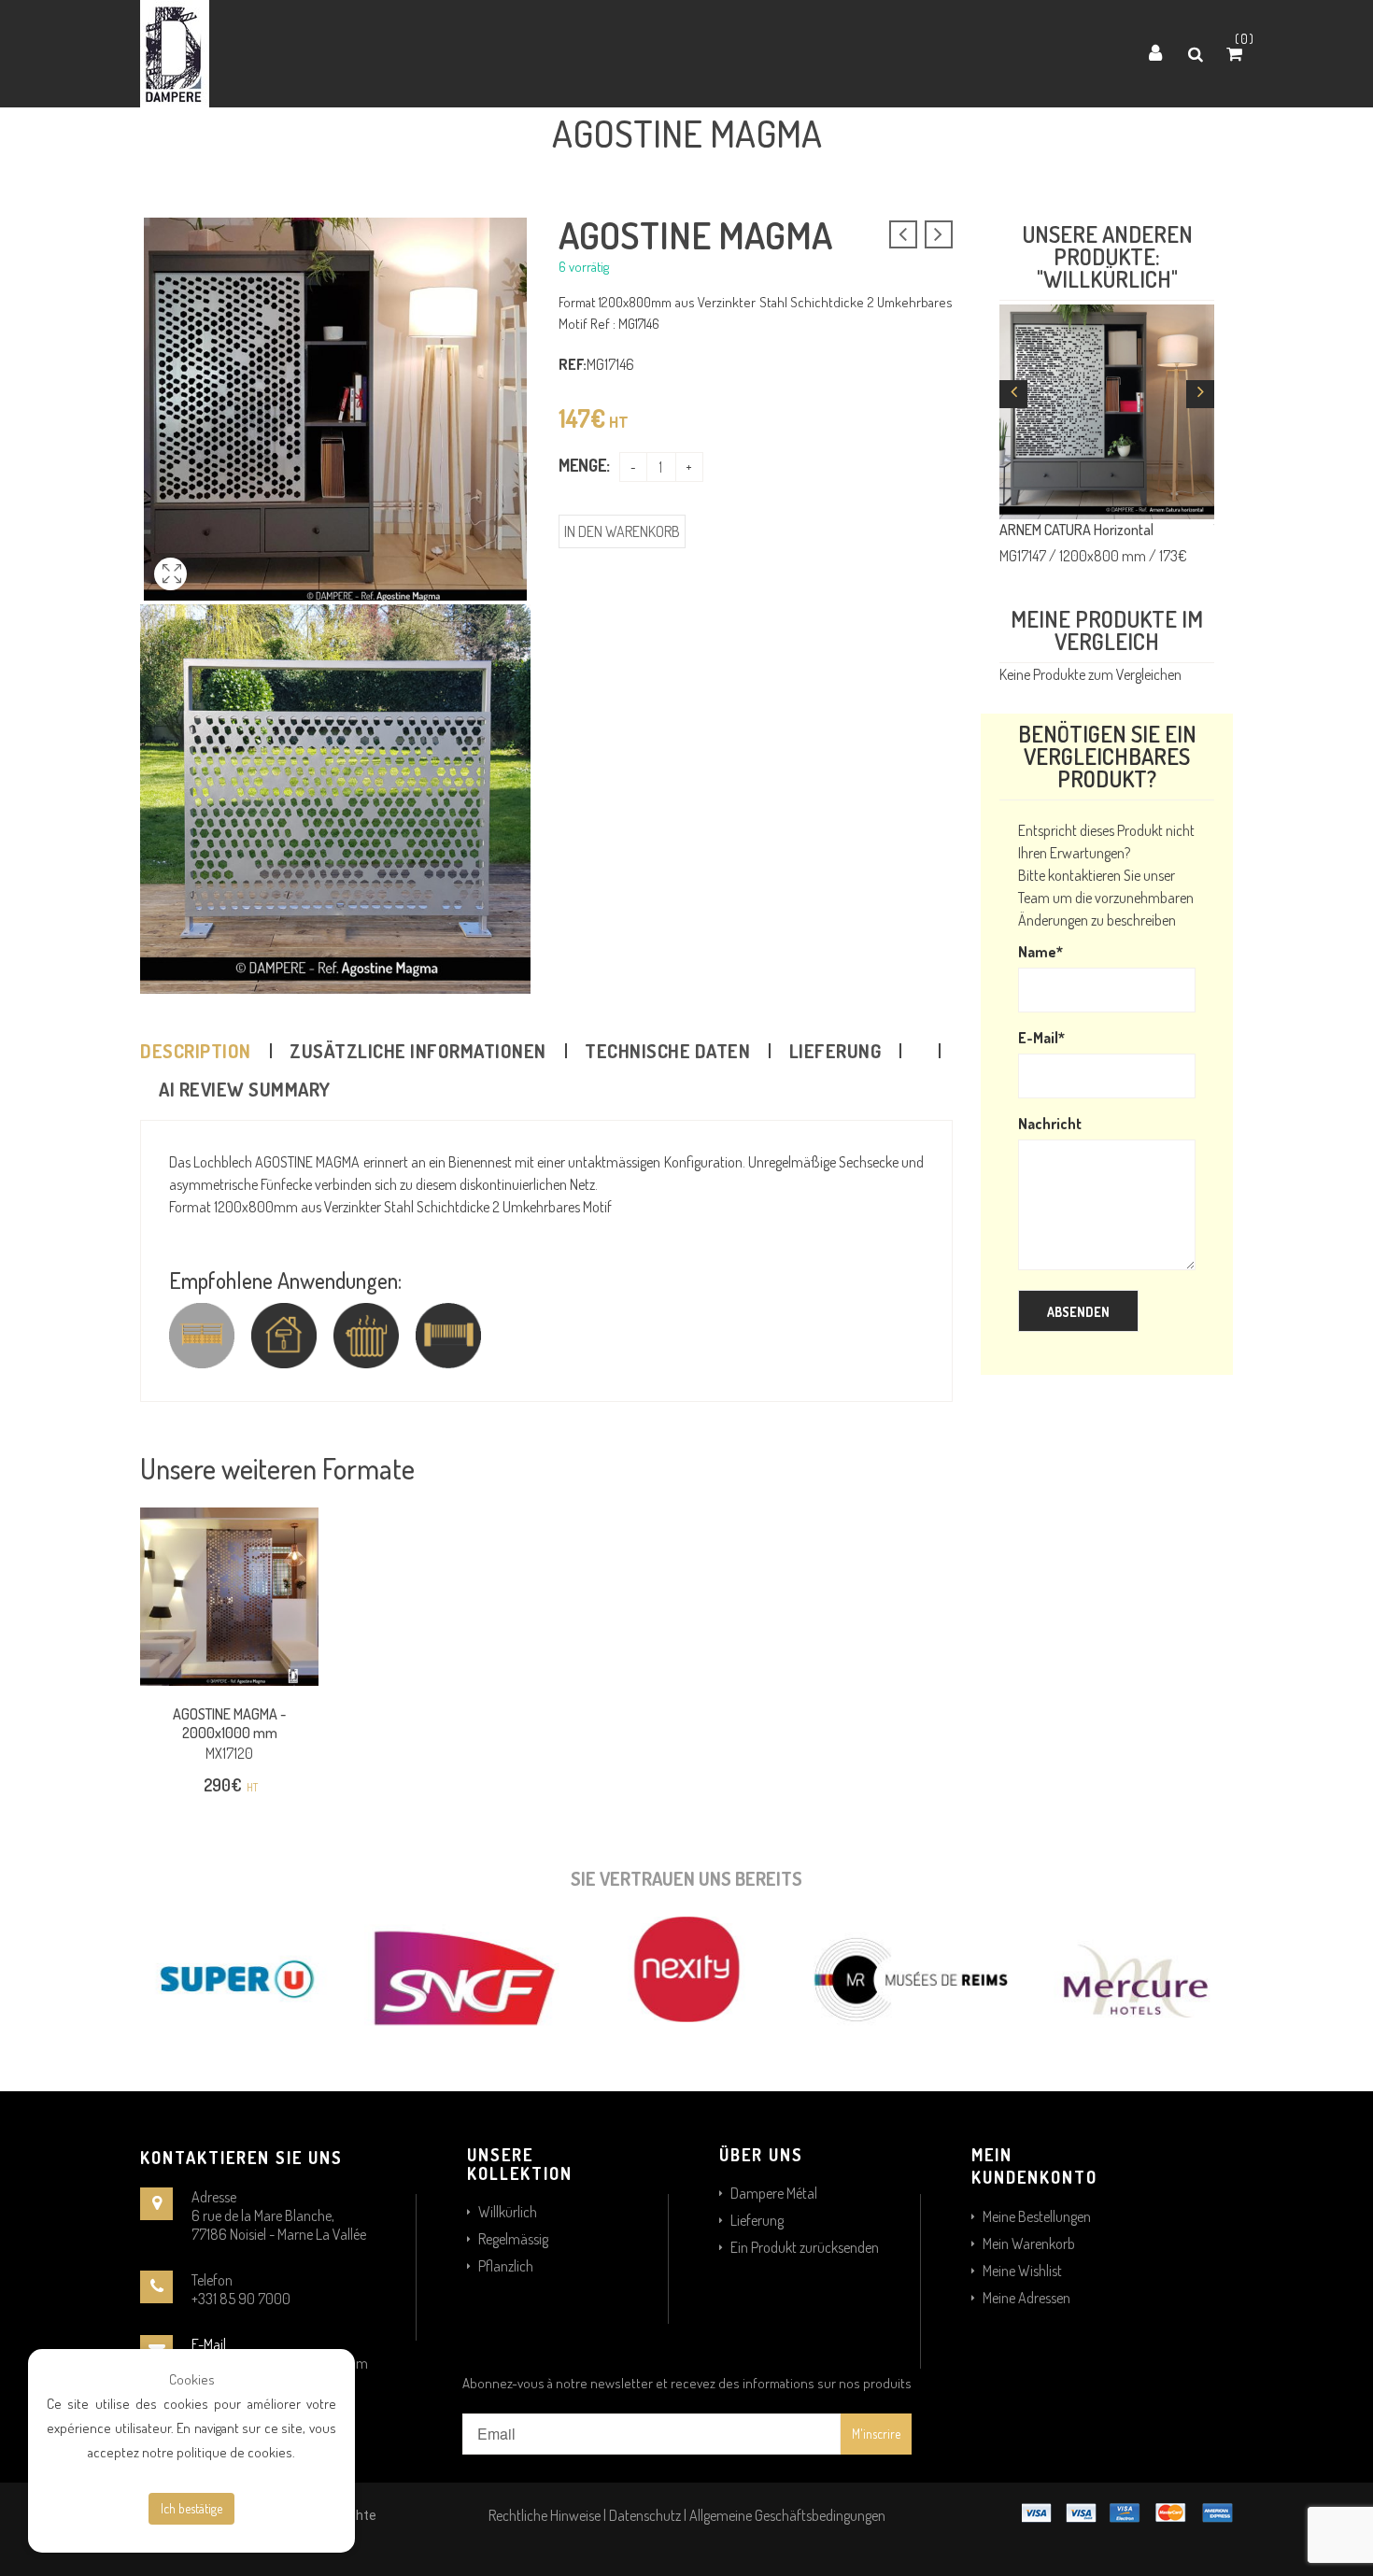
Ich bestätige (191, 2508)
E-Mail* (1041, 1038)
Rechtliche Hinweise (545, 2515)
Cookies (192, 2379)
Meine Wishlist (1022, 2271)
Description (196, 1051)
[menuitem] (638, 54)
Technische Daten (667, 1051)
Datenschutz (645, 2515)
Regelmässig (513, 2239)
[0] (1237, 55)
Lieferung (835, 1051)
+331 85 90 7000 (241, 2299)
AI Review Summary (245, 1089)
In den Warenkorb (622, 531)
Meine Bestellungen (1037, 2216)
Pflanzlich (506, 2266)
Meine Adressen (1026, 2298)
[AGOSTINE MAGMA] (170, 595)
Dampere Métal (774, 2193)
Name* (1040, 952)
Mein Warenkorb (1029, 2243)
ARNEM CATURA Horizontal (1076, 530)
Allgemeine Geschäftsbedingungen (787, 2515)
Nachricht (1050, 1124)
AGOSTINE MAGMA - (229, 1723)
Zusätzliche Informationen (418, 1051)
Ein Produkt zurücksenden (805, 2247)
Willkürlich (508, 2212)
